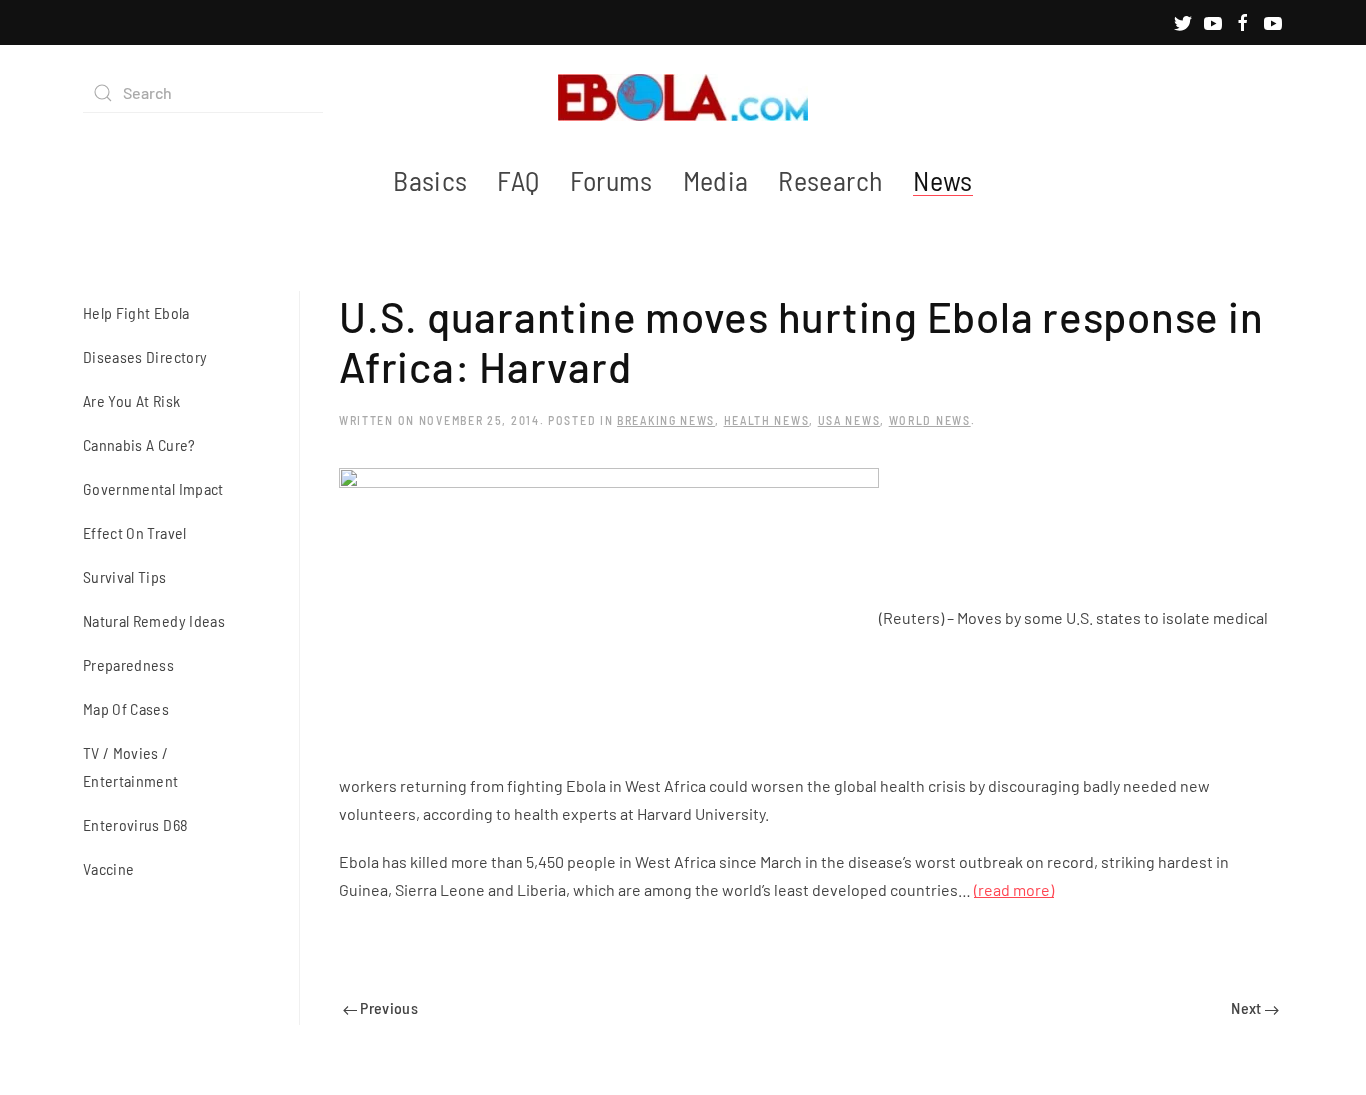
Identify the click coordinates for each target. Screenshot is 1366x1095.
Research (830, 180)
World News (930, 420)
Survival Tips (125, 576)
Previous (387, 1007)
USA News (849, 420)
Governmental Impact (153, 488)
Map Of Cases (126, 708)
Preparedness (128, 664)
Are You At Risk (131, 400)
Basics (430, 180)
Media (716, 180)
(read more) (1014, 889)
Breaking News (666, 420)
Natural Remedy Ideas (154, 620)
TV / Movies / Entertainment (131, 766)
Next (1248, 1007)
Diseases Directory (145, 356)
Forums (611, 180)
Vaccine (108, 868)
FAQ (518, 180)
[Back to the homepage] (683, 93)
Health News (767, 420)
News (942, 180)
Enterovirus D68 (135, 824)
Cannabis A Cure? (139, 444)
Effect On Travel (135, 532)
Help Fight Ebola (136, 312)
